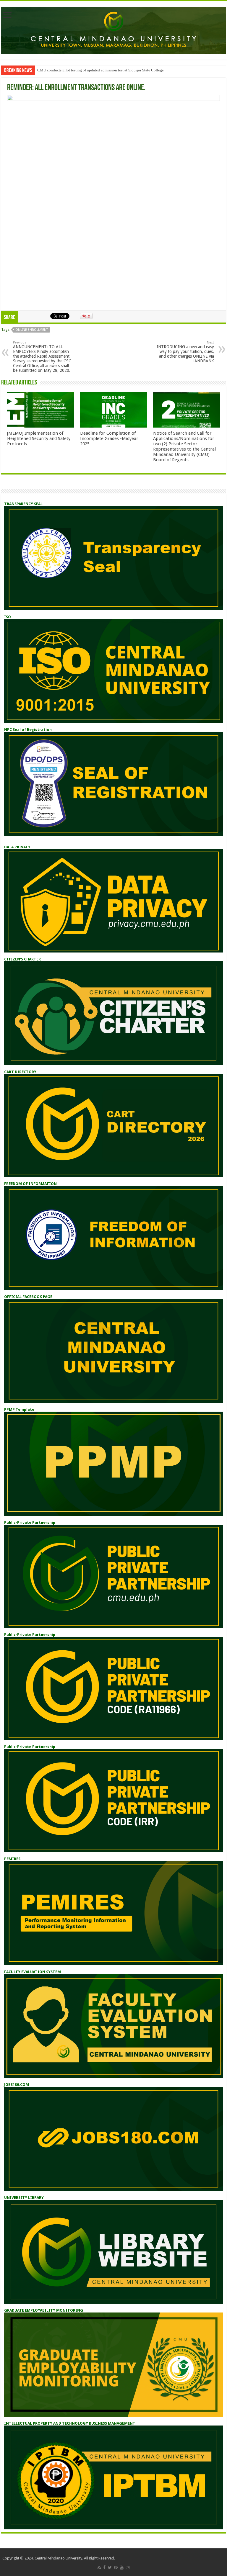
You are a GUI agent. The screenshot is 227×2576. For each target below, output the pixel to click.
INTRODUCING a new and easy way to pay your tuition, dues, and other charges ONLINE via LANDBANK (185, 352)
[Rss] (99, 2567)
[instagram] (128, 2567)
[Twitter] (110, 2567)
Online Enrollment (32, 330)
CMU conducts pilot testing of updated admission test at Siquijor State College (100, 70)
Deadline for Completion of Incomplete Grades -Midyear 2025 (109, 438)
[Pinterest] (116, 2567)
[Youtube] (122, 2567)
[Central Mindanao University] (113, 29)
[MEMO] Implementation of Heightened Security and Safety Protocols (39, 438)
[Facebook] (104, 2567)
